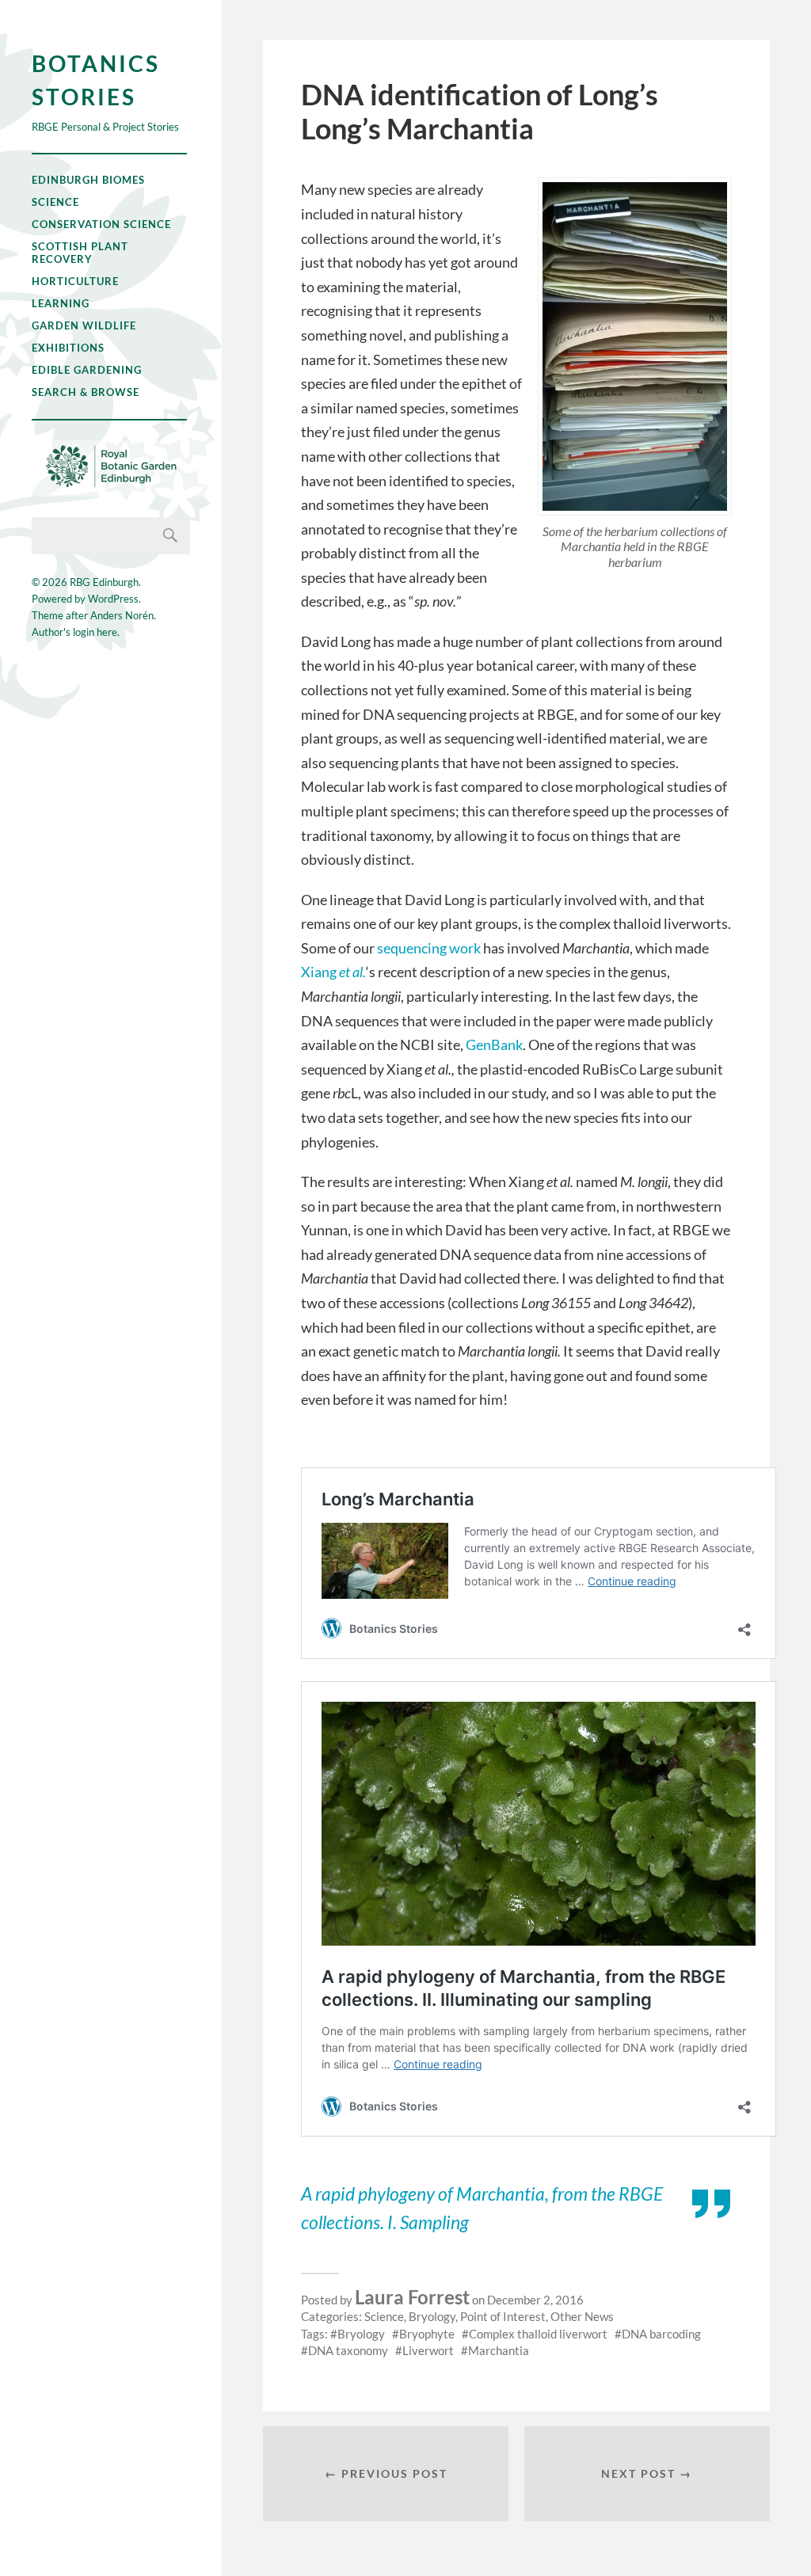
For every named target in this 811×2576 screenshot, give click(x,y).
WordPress (113, 599)
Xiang (333, 972)
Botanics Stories (96, 80)
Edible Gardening (87, 370)
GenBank (494, 1044)
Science (55, 202)
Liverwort (428, 2350)
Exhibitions (68, 348)
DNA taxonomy (348, 2350)
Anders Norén (122, 615)
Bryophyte (427, 2334)
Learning (61, 303)
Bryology (432, 2316)
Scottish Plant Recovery (80, 253)
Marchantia (499, 2350)
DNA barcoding (661, 2334)
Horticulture (75, 281)
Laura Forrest (412, 2297)
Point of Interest (503, 2316)
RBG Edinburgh (104, 582)
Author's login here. (76, 632)
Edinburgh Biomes (88, 180)
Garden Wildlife (84, 325)
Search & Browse (86, 392)
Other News (582, 2316)
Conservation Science (101, 224)
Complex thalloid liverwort (538, 2334)
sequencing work (429, 948)
